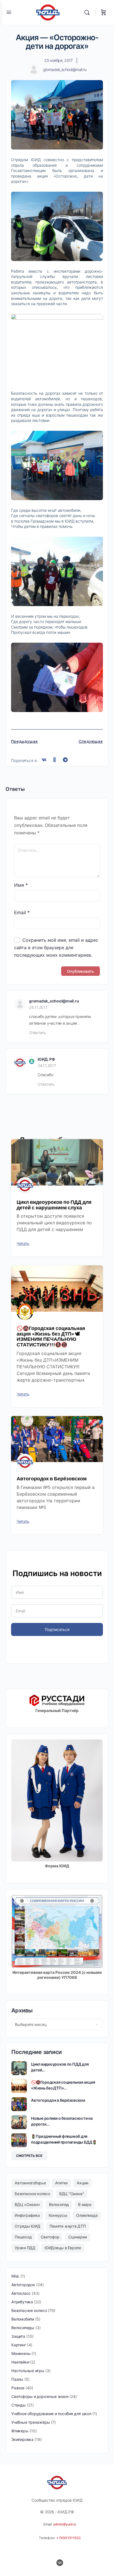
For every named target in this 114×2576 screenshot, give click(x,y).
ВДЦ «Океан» (27, 2204)
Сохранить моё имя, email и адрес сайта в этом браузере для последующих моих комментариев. (56, 948)
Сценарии (77, 2237)
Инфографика (27, 2215)
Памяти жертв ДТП (68, 2226)
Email (22, 913)
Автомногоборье (30, 2183)
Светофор (50, 2237)
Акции (82, 2183)
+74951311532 (68, 2538)
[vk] (60, 2563)
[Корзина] (103, 12)
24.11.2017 (38, 1007)
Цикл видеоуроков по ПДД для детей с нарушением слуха (54, 1205)
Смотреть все (29, 2156)
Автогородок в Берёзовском (52, 1479)
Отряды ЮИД (28, 2226)
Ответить (37, 1033)
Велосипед (59, 2204)
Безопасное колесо (32, 2194)
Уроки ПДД (25, 2248)
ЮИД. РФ (46, 1059)
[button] (44, 760)
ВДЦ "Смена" (72, 2194)
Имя (21, 885)
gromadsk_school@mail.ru (54, 1001)
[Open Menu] (9, 12)
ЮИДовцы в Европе (63, 2248)
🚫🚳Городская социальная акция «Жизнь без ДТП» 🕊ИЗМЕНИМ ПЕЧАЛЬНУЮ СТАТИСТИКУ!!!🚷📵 (51, 1336)
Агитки (61, 2183)
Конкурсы (58, 2215)
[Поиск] (88, 12)
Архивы (22, 2010)
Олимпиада (87, 2215)
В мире (85, 2204)
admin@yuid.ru (65, 2524)
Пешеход (23, 2237)
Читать (23, 1243)
